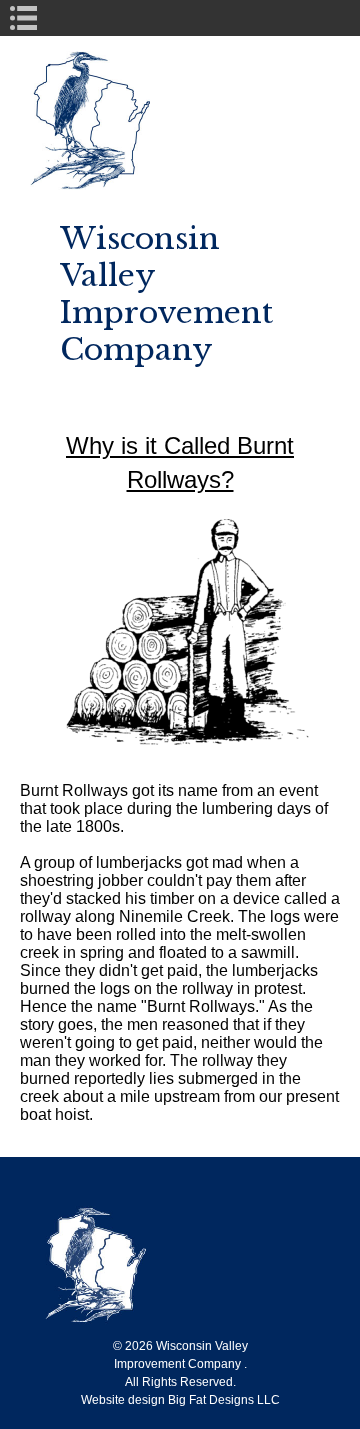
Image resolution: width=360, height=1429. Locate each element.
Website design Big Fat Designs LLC (180, 1400)
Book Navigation (31, 18)
